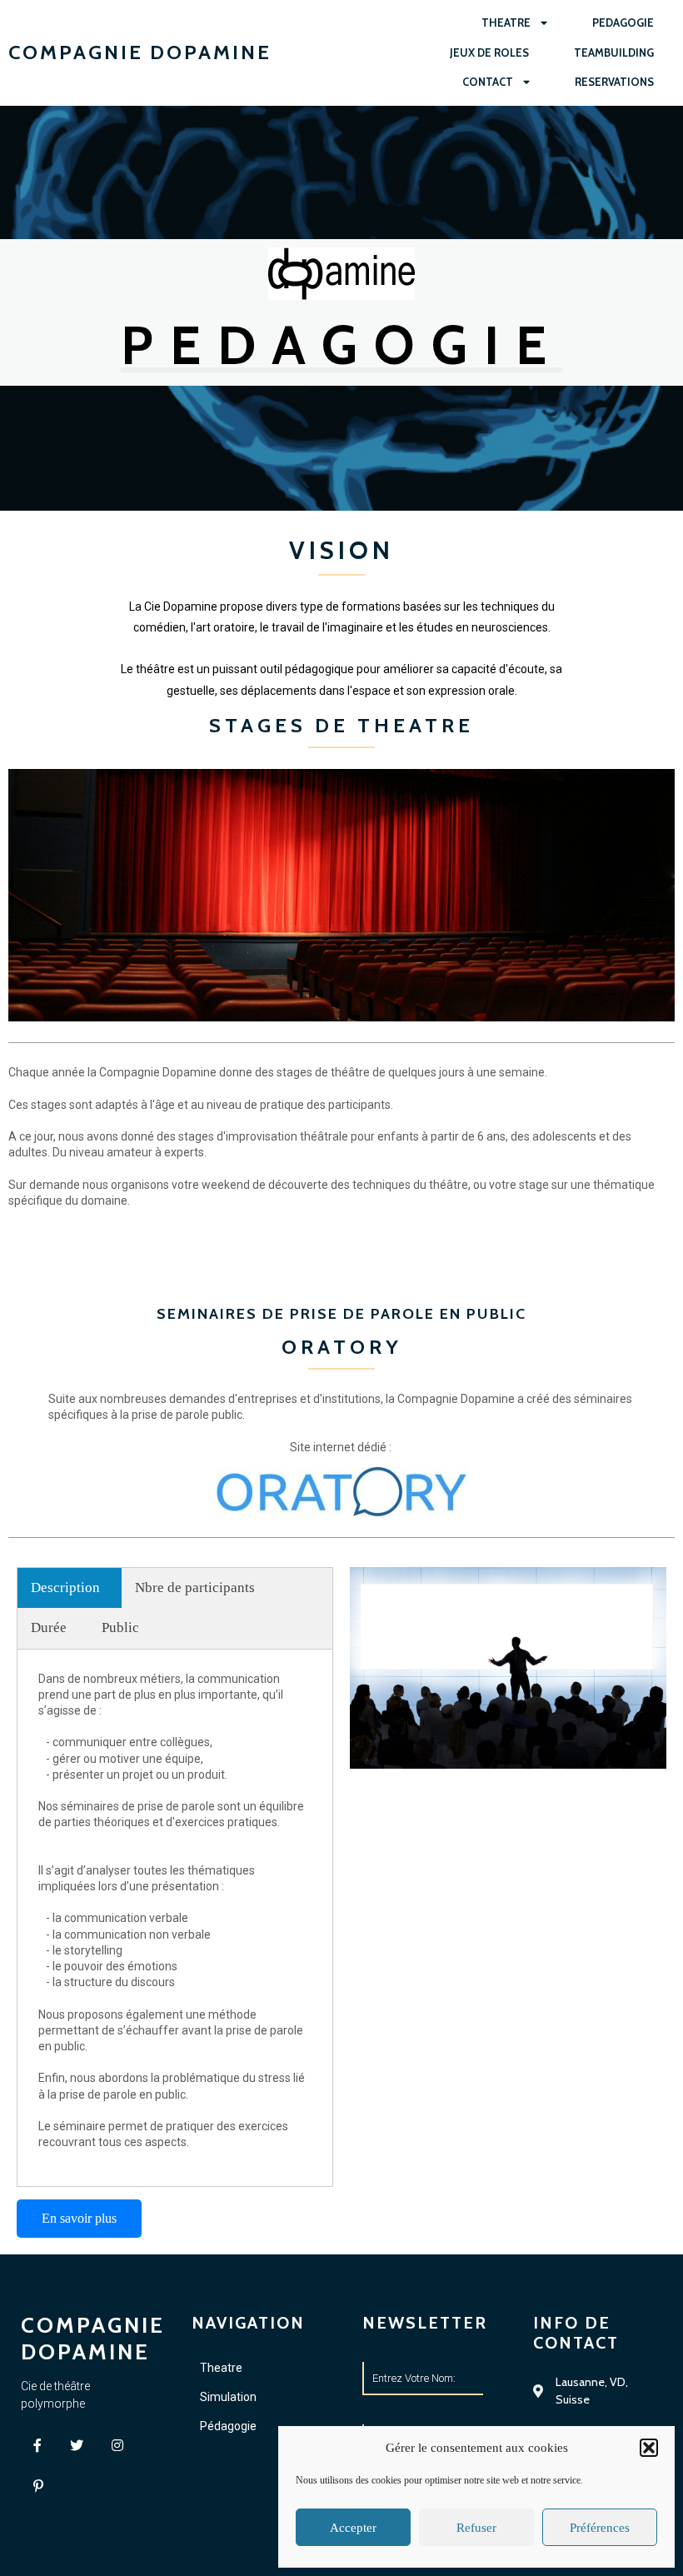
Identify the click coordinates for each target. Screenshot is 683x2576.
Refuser (476, 2528)
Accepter (353, 2528)
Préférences (600, 2528)
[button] (649, 2448)
